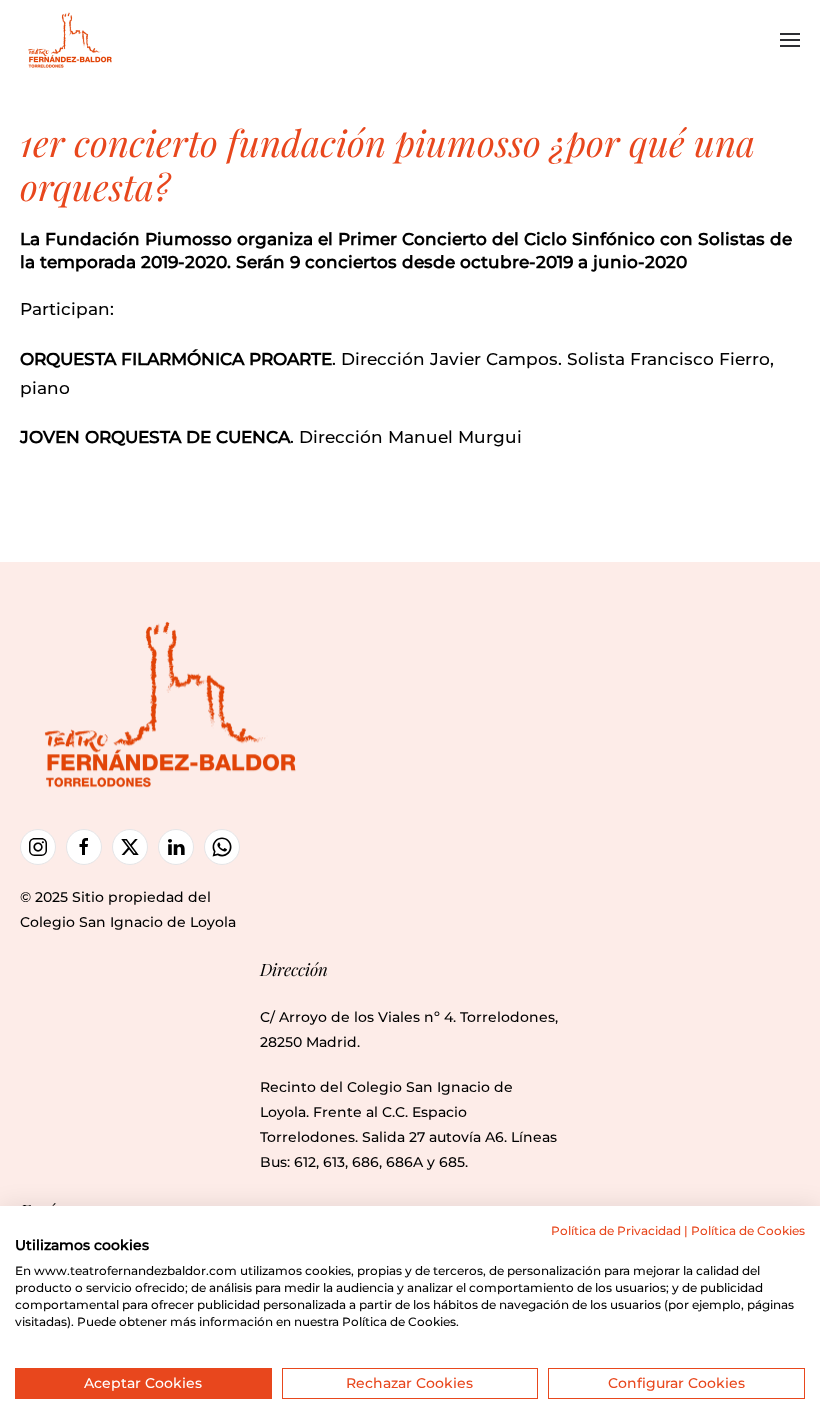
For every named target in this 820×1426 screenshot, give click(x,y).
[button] (790, 40)
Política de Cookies (748, 1230)
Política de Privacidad (616, 1230)
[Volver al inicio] (72, 40)
